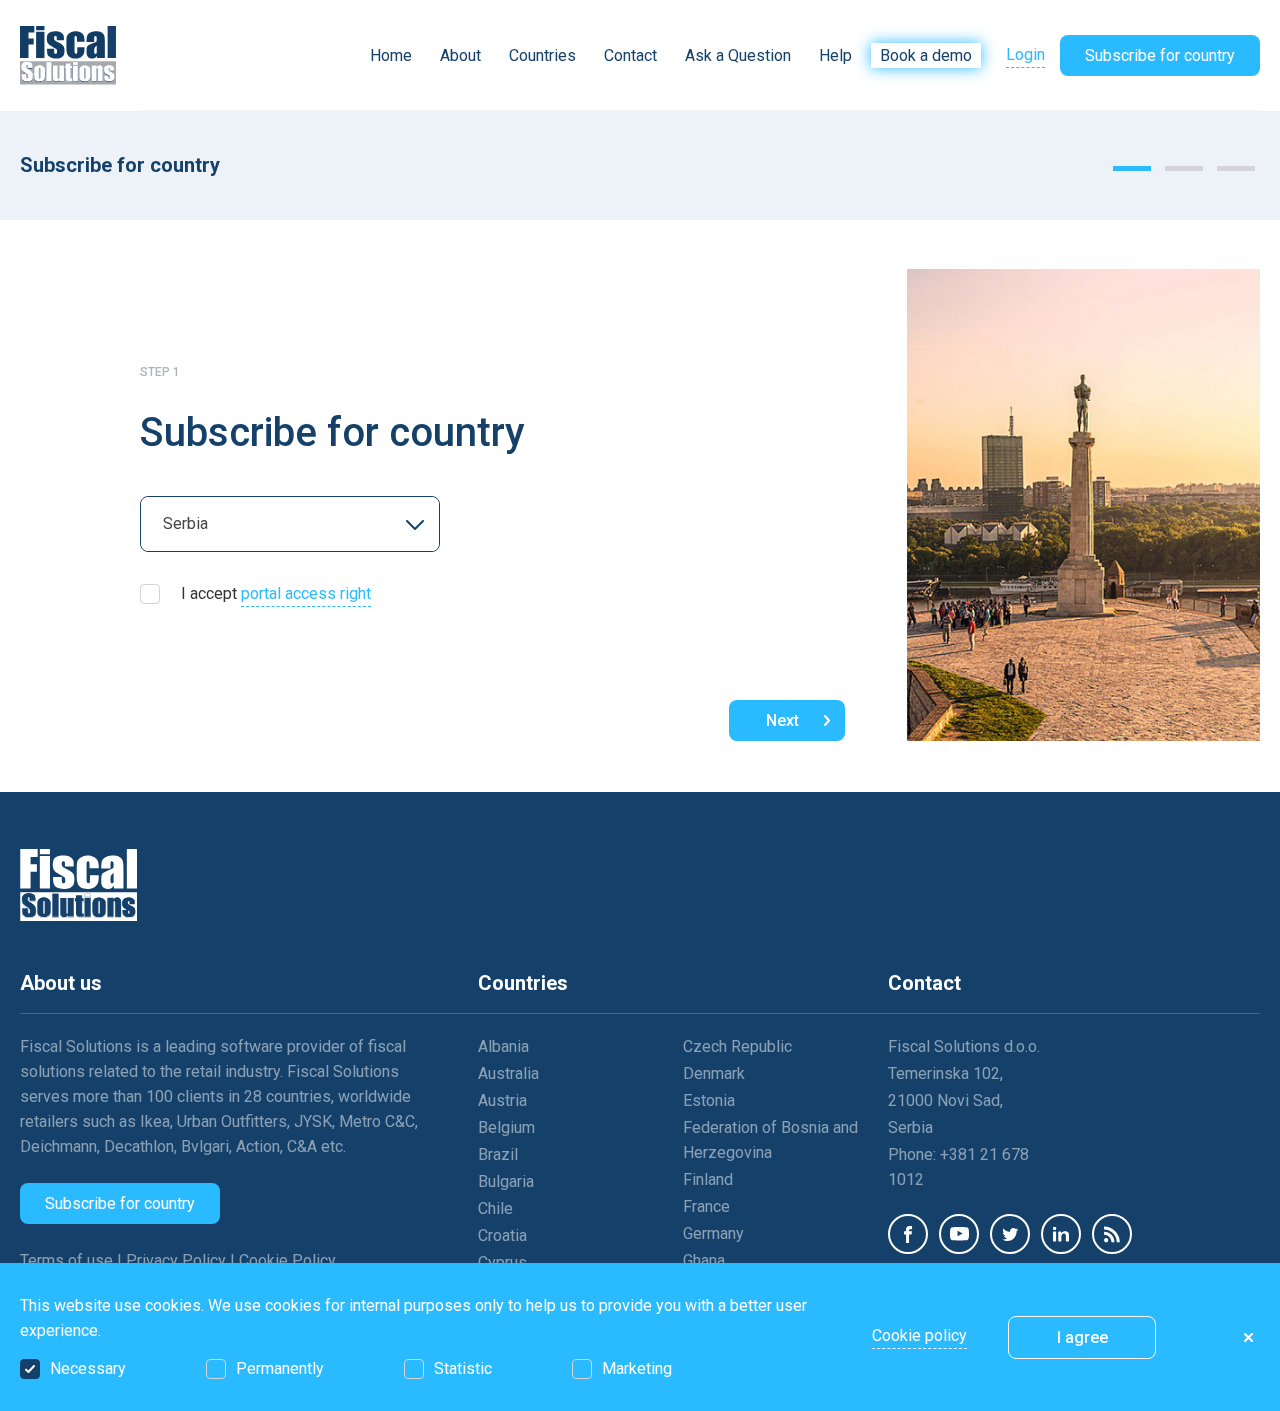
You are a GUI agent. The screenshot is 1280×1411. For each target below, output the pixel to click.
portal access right (306, 593)
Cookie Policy (287, 1260)
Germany (713, 1233)
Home (391, 55)
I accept (276, 593)
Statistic (463, 1368)
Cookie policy (919, 1335)
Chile (495, 1208)
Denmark (714, 1073)
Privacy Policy (178, 1260)
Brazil (498, 1154)
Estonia (709, 1100)
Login (1025, 54)
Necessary (88, 1368)
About (460, 55)
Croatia (502, 1235)
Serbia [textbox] (185, 523)
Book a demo (926, 55)
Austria (502, 1100)
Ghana (704, 1260)
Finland (708, 1179)
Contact (630, 55)
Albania (503, 1046)
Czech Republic (737, 1046)
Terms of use (68, 1260)
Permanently (280, 1368)
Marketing (637, 1368)
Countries (542, 55)
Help (835, 55)
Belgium (506, 1127)
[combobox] (290, 524)
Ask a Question (738, 55)
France (706, 1206)
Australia (508, 1073)
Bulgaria (506, 1181)
